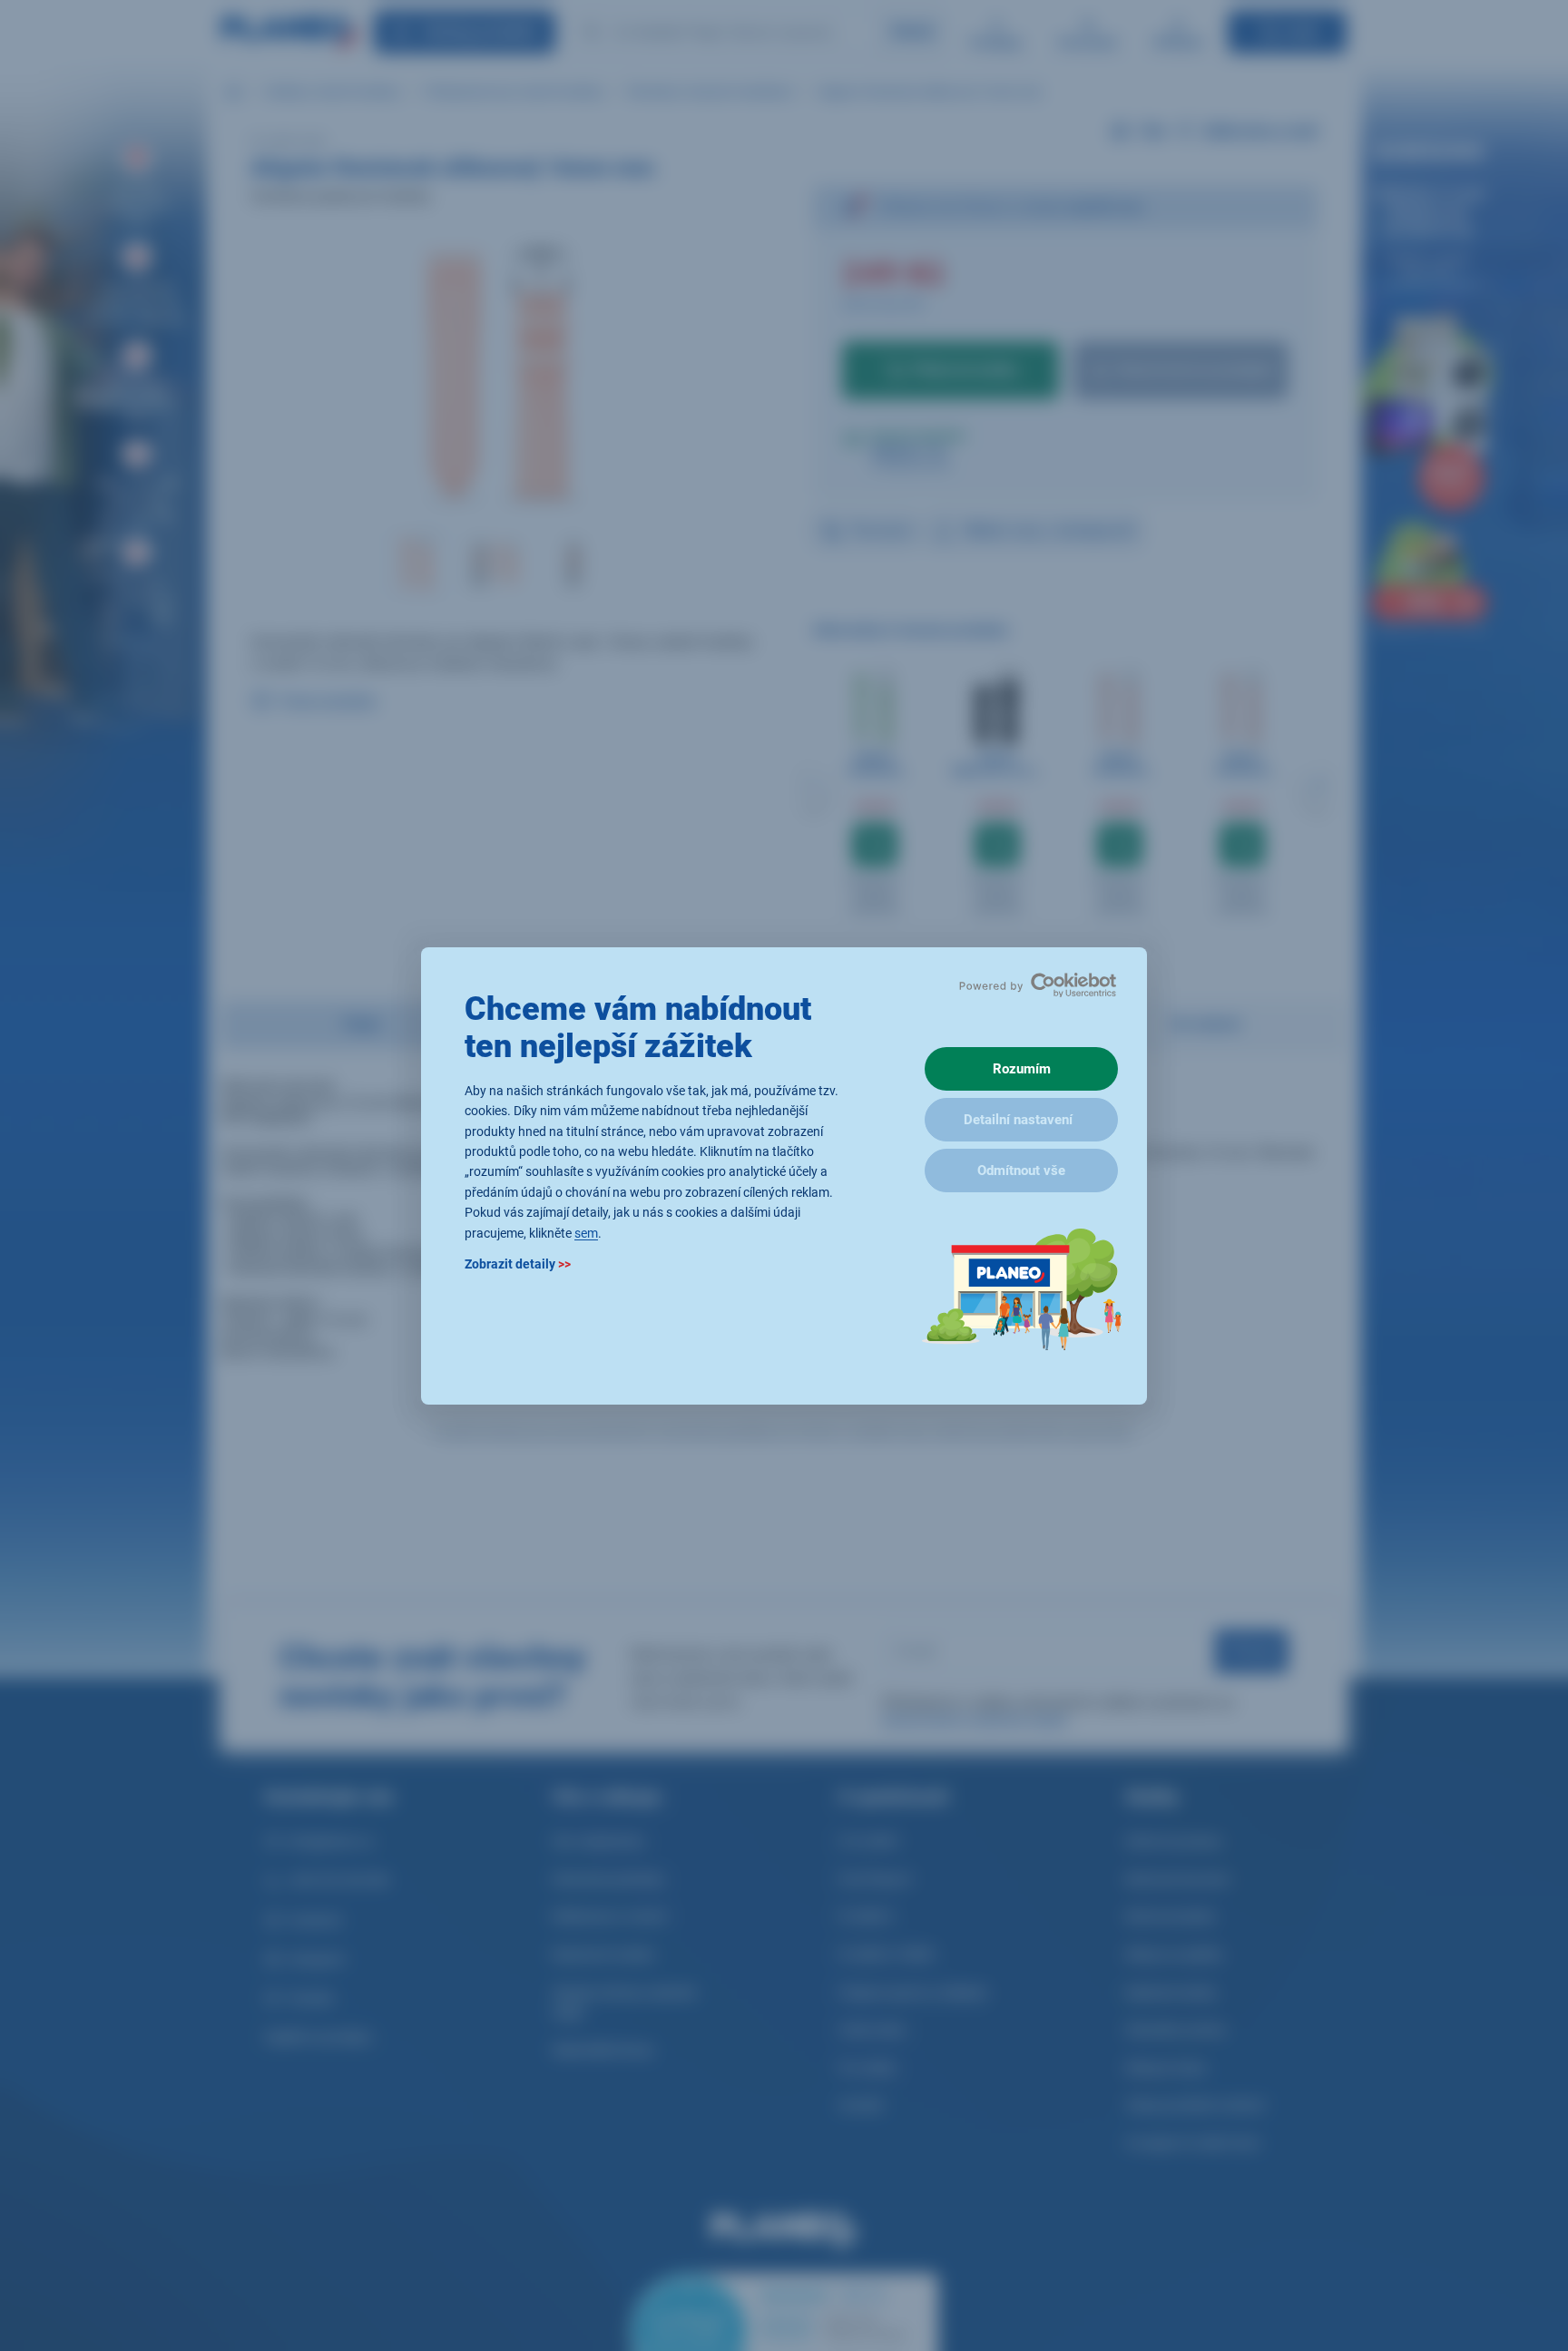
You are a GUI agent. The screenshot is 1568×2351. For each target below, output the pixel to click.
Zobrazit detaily (518, 1263)
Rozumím (1022, 1069)
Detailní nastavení (1018, 1120)
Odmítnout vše (1021, 1171)
